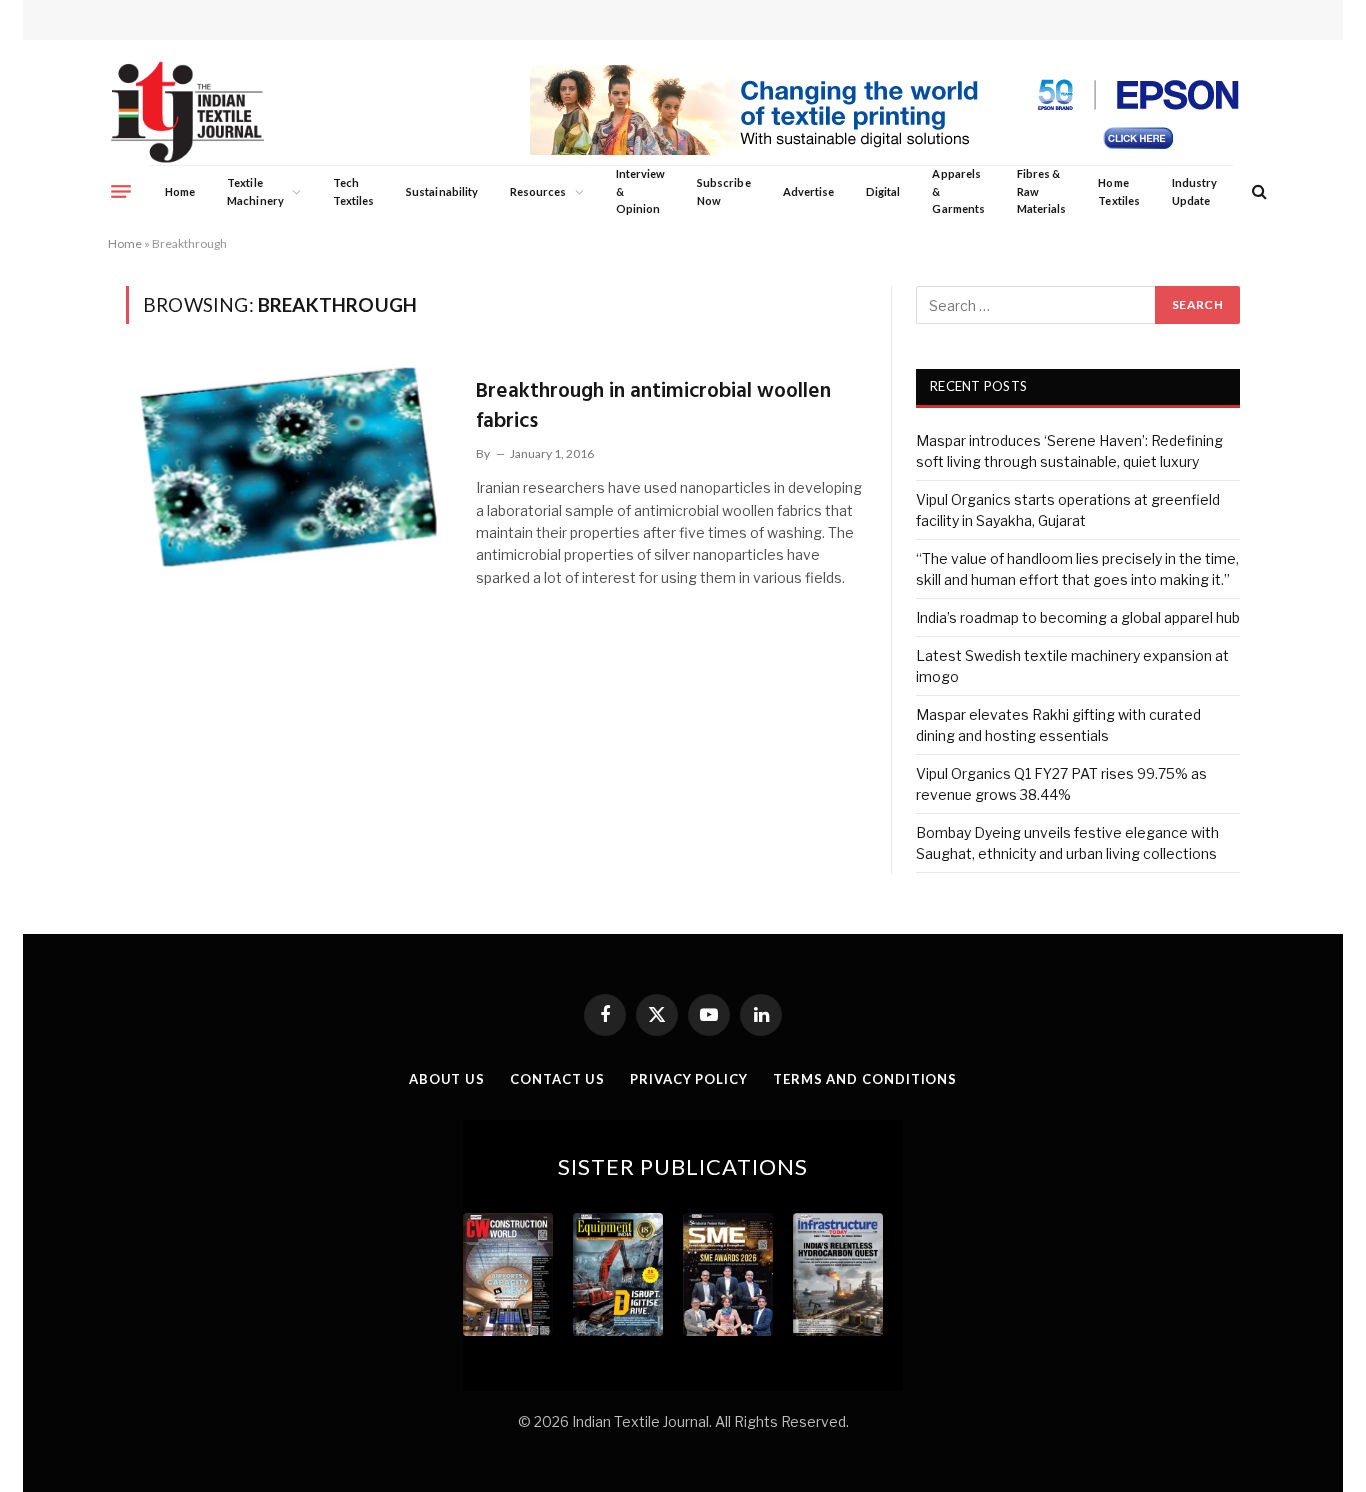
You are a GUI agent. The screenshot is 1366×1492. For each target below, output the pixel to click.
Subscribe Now (724, 191)
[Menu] (121, 191)
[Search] (1257, 191)
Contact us (557, 1079)
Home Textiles (1118, 191)
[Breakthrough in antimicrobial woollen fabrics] (288, 467)
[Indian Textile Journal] (187, 112)
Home (180, 191)
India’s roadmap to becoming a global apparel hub (1078, 617)
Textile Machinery (255, 191)
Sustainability (442, 191)
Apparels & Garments (958, 191)
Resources (538, 191)
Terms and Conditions (865, 1079)
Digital (883, 191)
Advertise (809, 191)
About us (447, 1079)
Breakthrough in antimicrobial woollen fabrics (653, 406)
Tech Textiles (353, 191)
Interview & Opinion (641, 191)
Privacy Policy (689, 1079)
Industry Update (1194, 191)
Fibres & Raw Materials (1042, 191)
